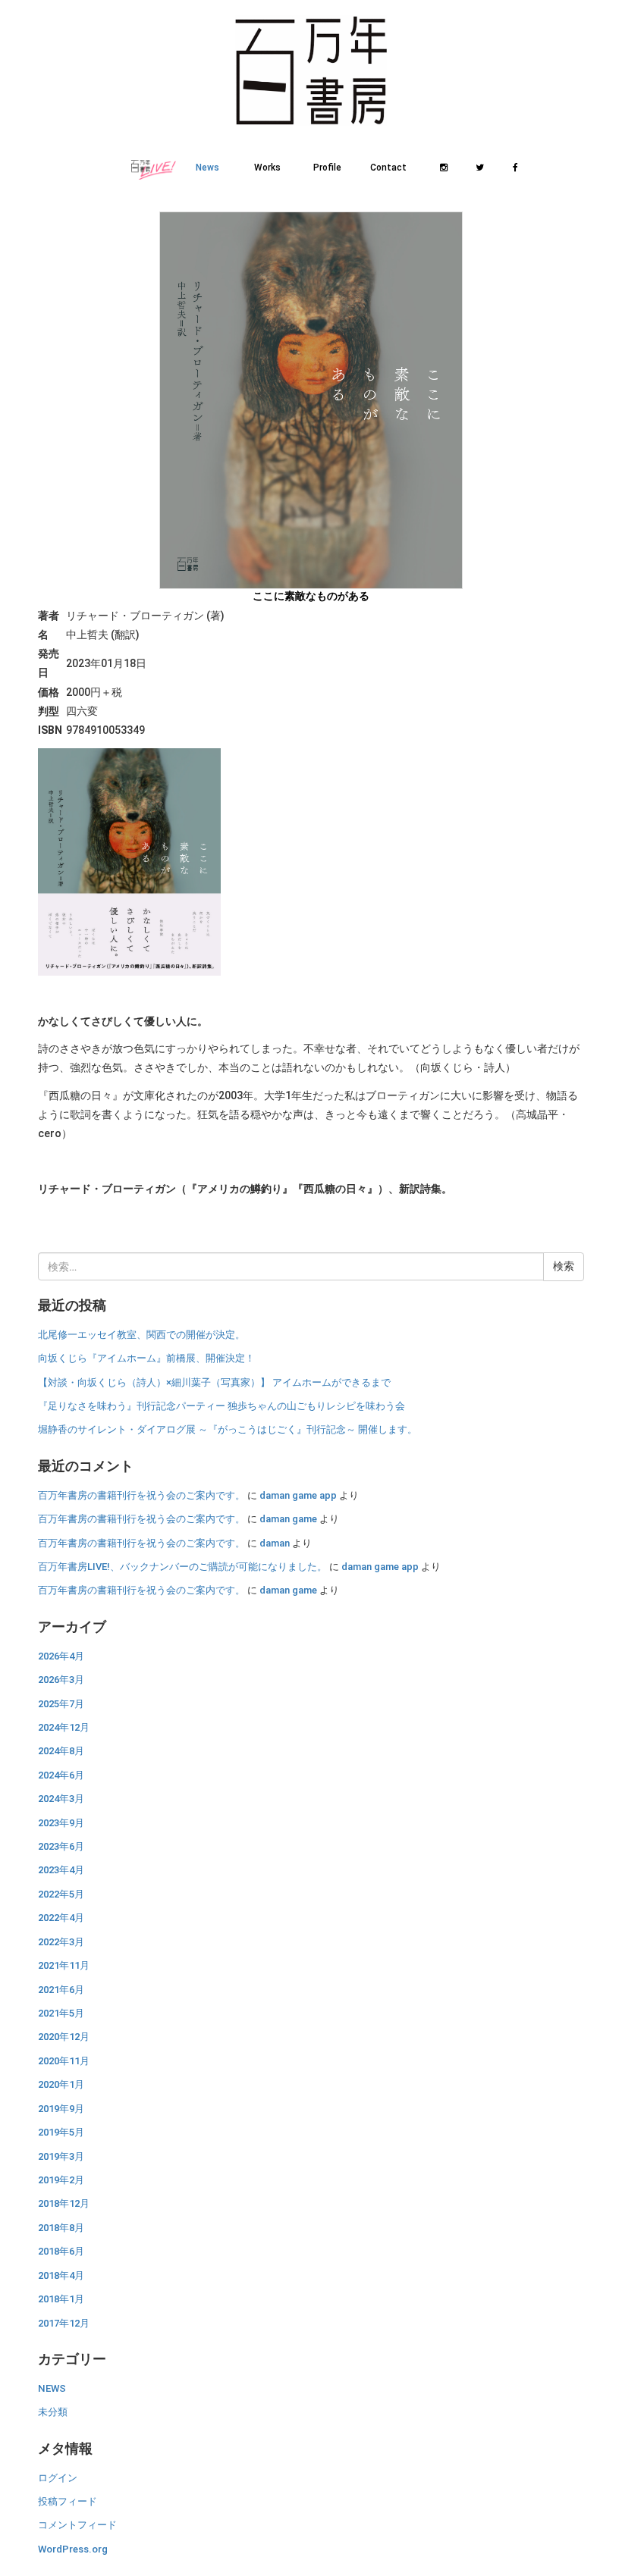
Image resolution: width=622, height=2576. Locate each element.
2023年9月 (61, 1823)
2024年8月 (61, 1751)
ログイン (58, 2478)
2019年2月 (61, 2180)
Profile (327, 168)
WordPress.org (73, 2549)
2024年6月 (61, 1775)
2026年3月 (61, 1680)
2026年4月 (61, 1656)
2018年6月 (61, 2251)
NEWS (52, 2388)
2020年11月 (64, 2061)
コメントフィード (77, 2525)
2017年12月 (64, 2323)
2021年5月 (61, 2013)
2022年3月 (61, 1942)
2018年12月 (64, 2203)
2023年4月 (61, 1870)
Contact (388, 168)
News (207, 168)
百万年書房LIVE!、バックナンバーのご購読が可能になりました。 (182, 1567)
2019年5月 (61, 2132)
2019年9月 (61, 2109)
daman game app (298, 1495)
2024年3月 (61, 1799)
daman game (288, 1519)
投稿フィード (68, 2501)
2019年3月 (61, 2156)
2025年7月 (61, 1704)
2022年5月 (61, 1894)
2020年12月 (64, 2037)
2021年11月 (64, 1965)
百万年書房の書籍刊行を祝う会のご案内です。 (141, 1495)
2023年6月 (61, 1846)
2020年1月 (61, 2084)
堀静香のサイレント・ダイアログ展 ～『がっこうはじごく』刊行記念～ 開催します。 (228, 1429)
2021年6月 (61, 1990)
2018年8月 (61, 2228)
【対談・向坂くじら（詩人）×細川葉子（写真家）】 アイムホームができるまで (214, 1382)
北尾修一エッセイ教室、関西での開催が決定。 (141, 1335)
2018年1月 (61, 2299)
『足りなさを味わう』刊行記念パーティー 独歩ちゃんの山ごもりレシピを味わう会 (221, 1406)
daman (275, 1543)
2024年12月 (64, 1727)
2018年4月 (61, 2275)
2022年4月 (61, 1918)
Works (267, 168)
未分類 (53, 2412)
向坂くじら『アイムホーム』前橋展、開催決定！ (146, 1358)
